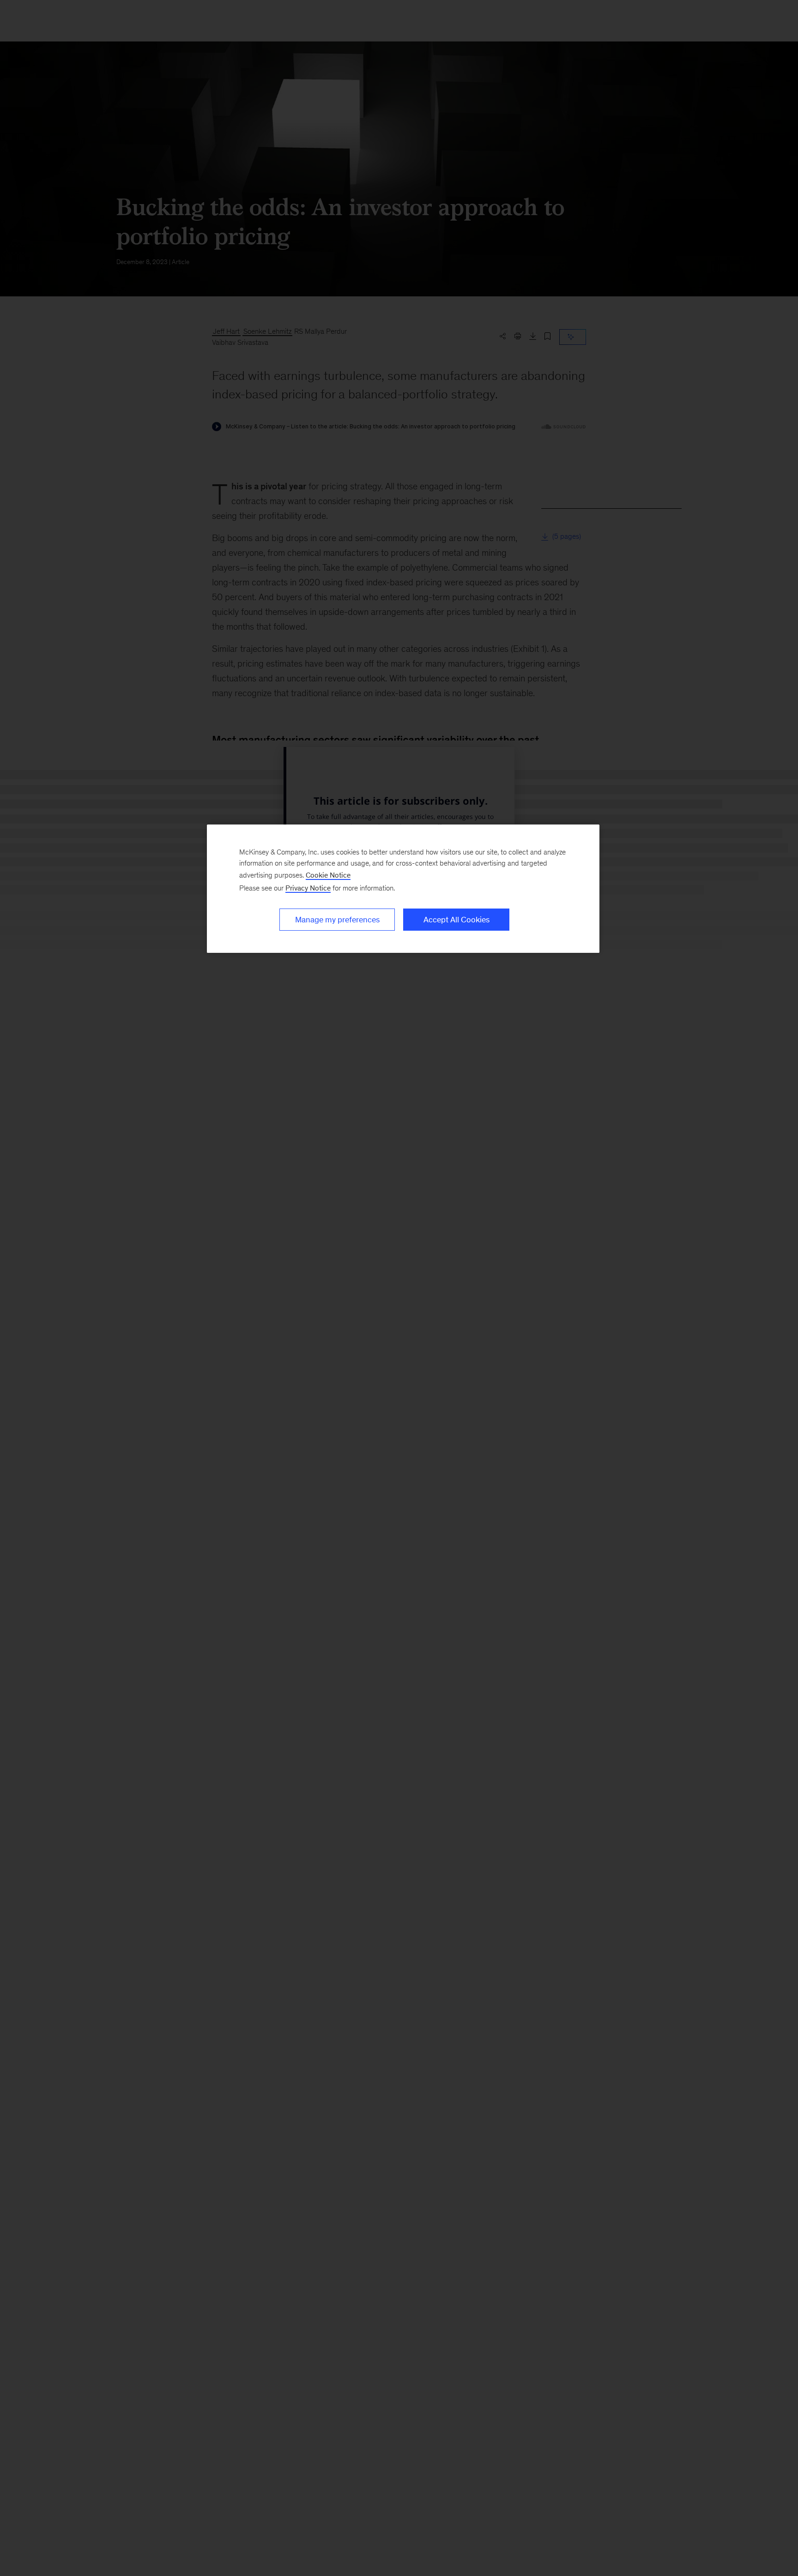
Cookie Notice (328, 875)
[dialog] (403, 889)
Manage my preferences (337, 920)
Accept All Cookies (456, 920)
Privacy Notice (308, 888)
